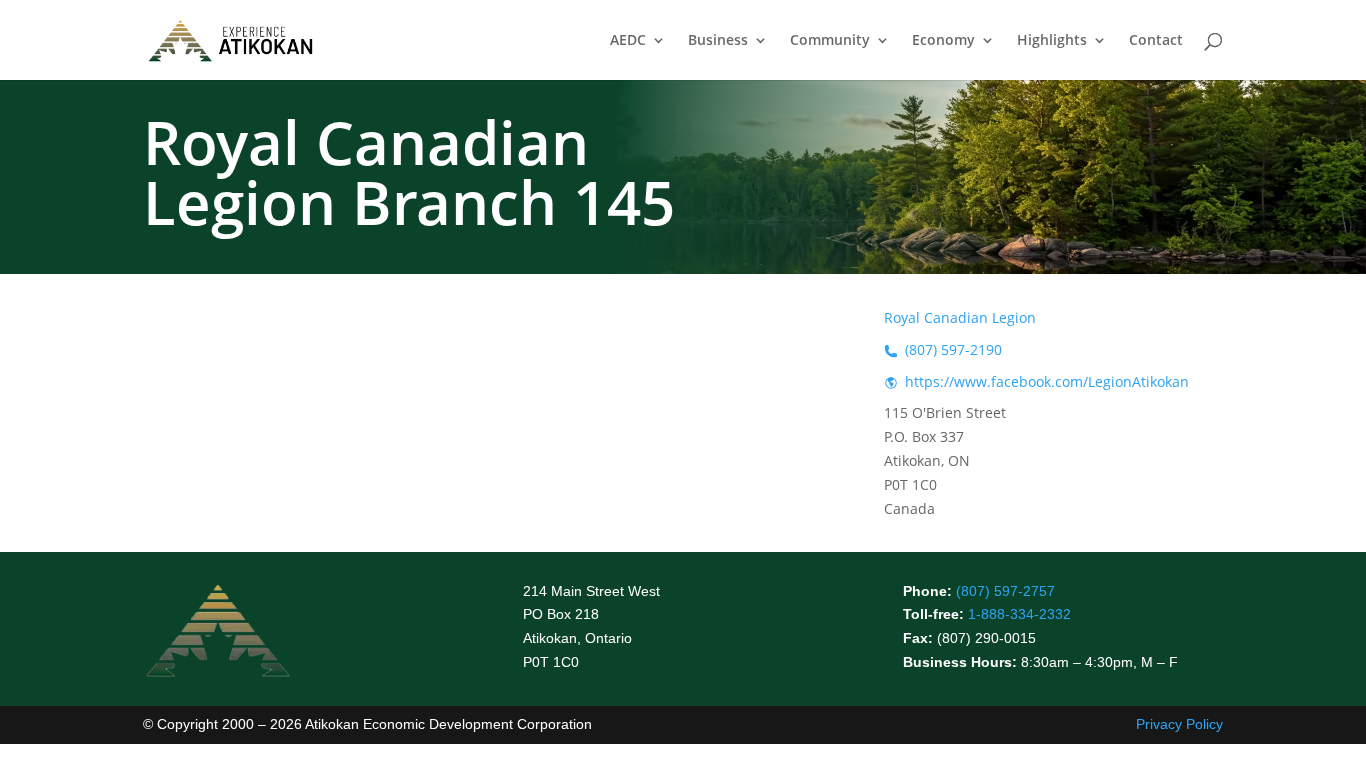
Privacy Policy (1179, 724)
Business (718, 41)
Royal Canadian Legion (960, 317)
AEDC (628, 41)
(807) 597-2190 (953, 349)
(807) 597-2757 (1005, 591)
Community (830, 41)
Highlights (1052, 41)
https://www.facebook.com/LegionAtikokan (1047, 381)
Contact (1156, 41)
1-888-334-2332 (1019, 614)
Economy (943, 41)
